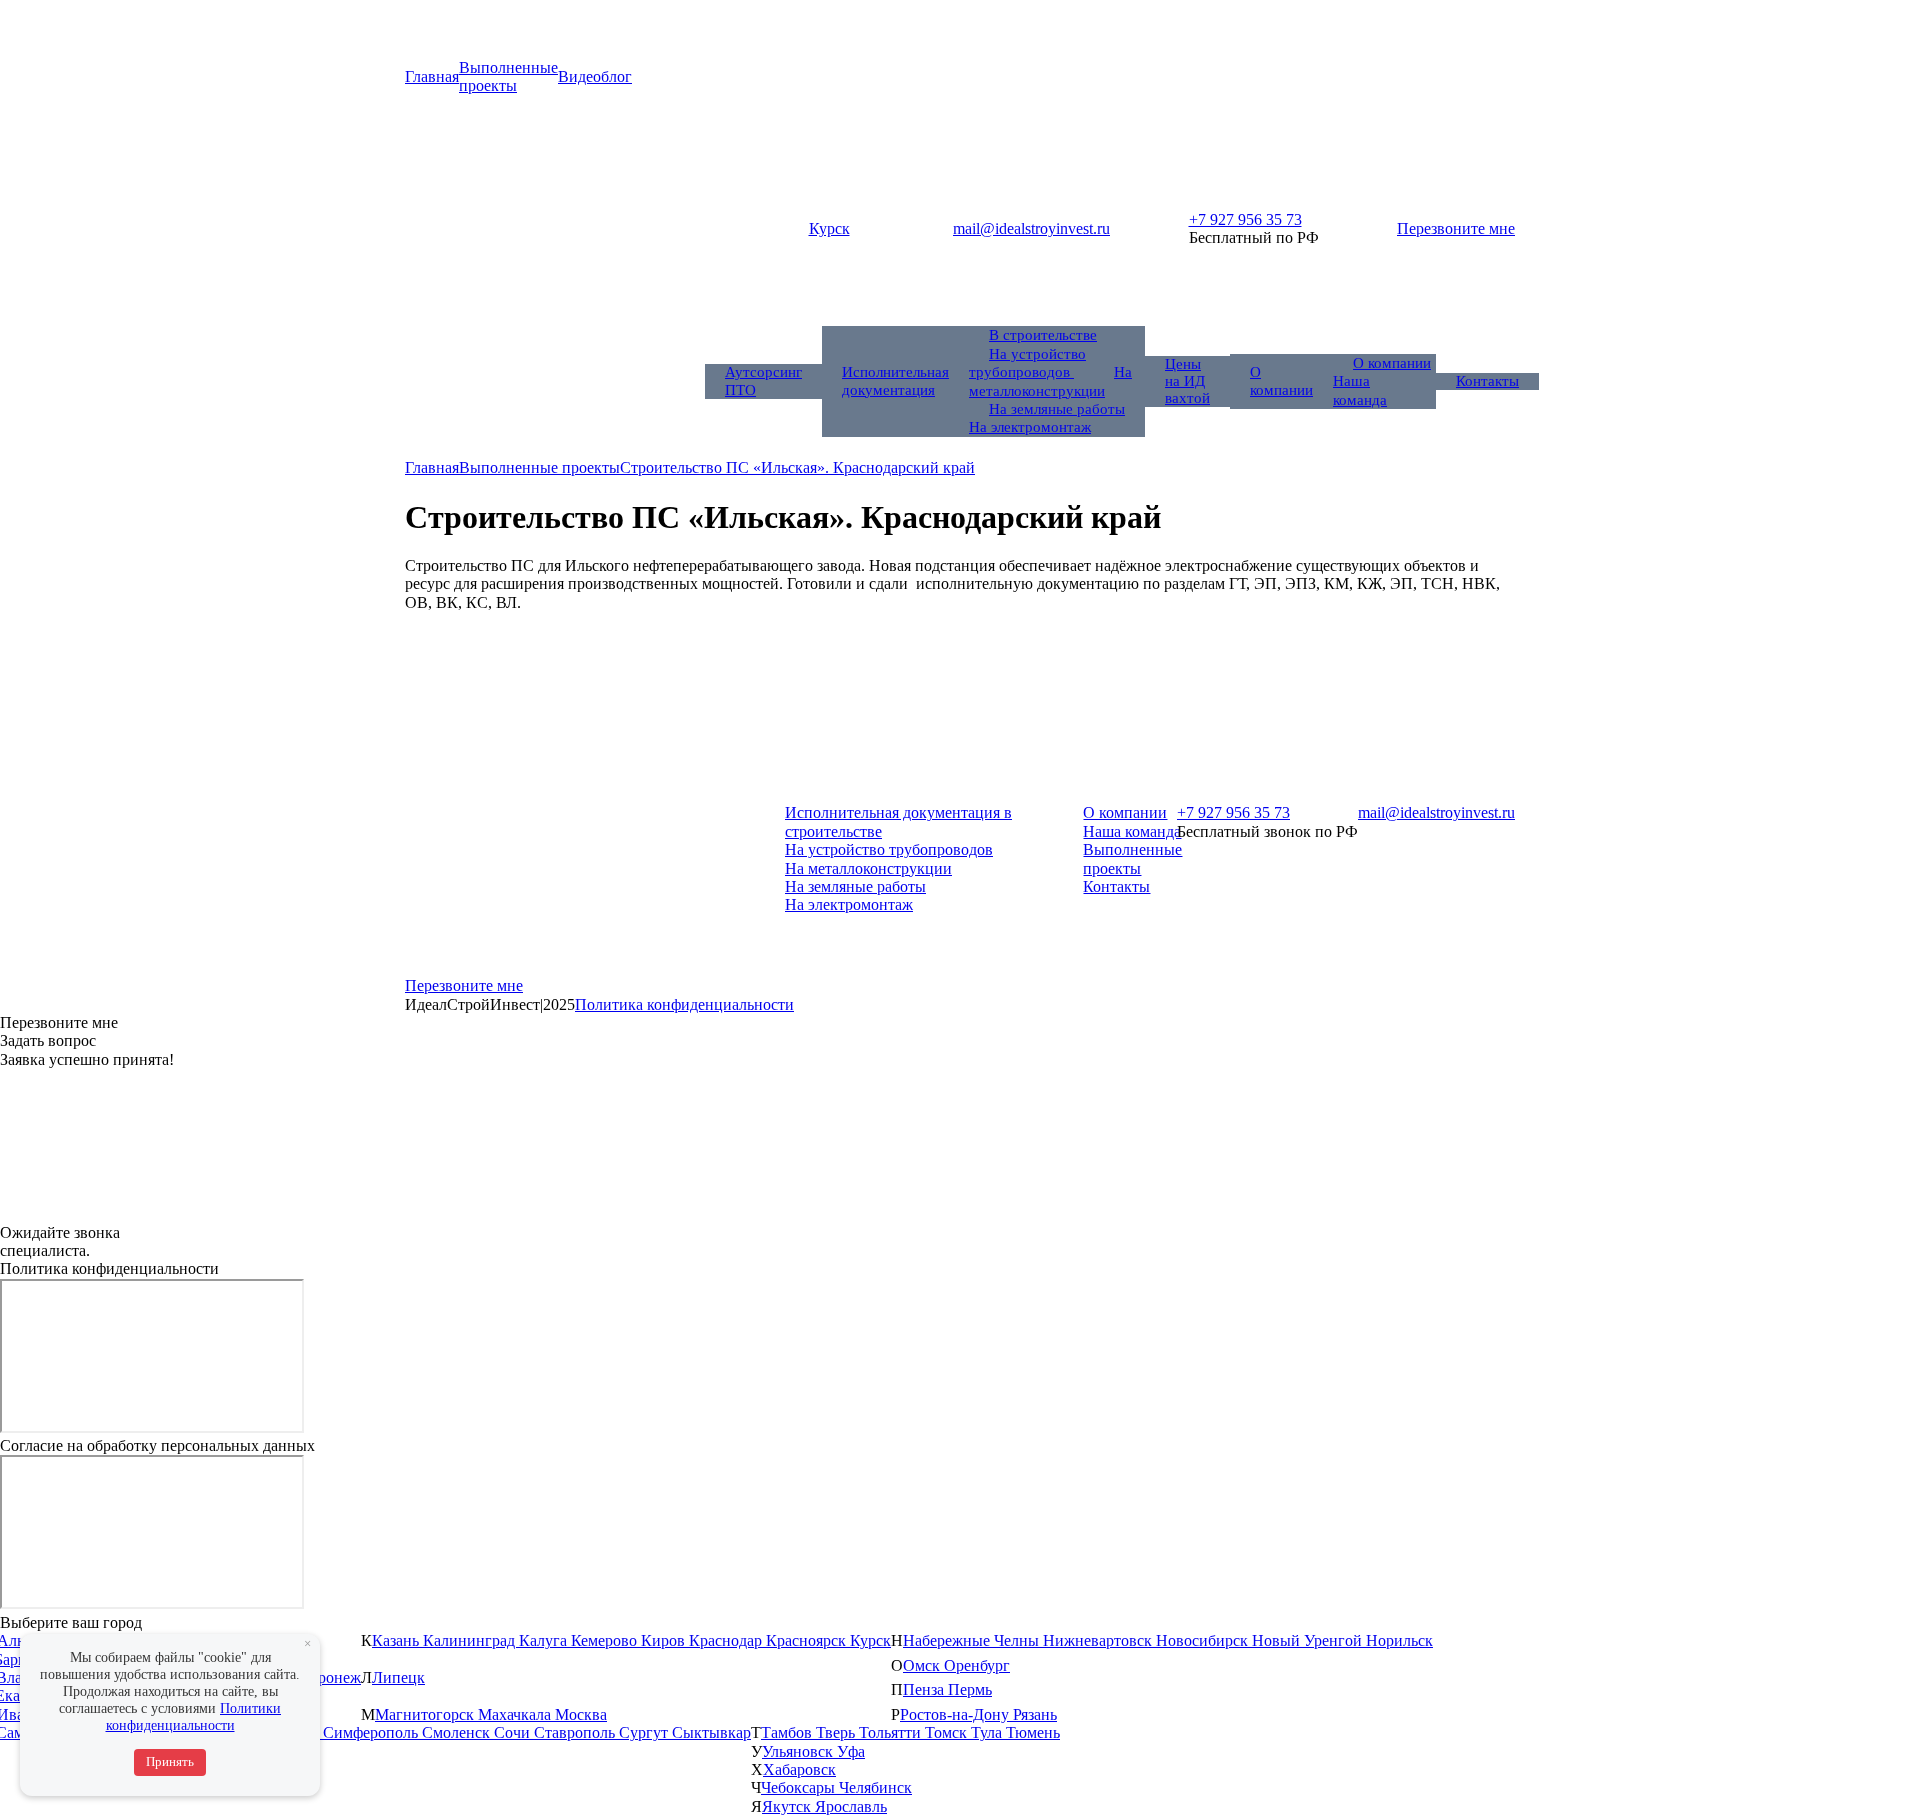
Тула (988, 1732)
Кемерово (606, 1640)
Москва (581, 1714)
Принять (170, 1761)
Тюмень (1033, 1732)
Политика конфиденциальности (684, 1004)
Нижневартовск (1099, 1640)
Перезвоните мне (1456, 228)
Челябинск (875, 1787)
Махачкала (516, 1714)
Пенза (925, 1689)
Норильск (1399, 1640)
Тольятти (892, 1732)
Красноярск (808, 1640)
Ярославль (851, 1806)
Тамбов (788, 1732)
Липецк (398, 1677)
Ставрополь (576, 1732)
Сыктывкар (711, 1732)
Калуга (545, 1640)
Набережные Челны (973, 1640)
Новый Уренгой (1309, 1640)
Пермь (970, 1689)
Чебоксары (800, 1787)
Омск (923, 1665)
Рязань (1035, 1714)
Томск (948, 1732)
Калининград (471, 1640)
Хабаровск (799, 1769)
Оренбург (977, 1665)
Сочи (514, 1732)
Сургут (645, 1732)
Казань (397, 1640)
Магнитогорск (426, 1714)
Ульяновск (799, 1751)
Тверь (837, 1732)
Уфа (851, 1751)
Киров (665, 1640)
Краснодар (727, 1640)
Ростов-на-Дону (956, 1714)
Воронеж (330, 1677)
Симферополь (372, 1732)
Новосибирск (1204, 1640)
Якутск (788, 1806)
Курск (870, 1640)
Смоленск (458, 1732)
